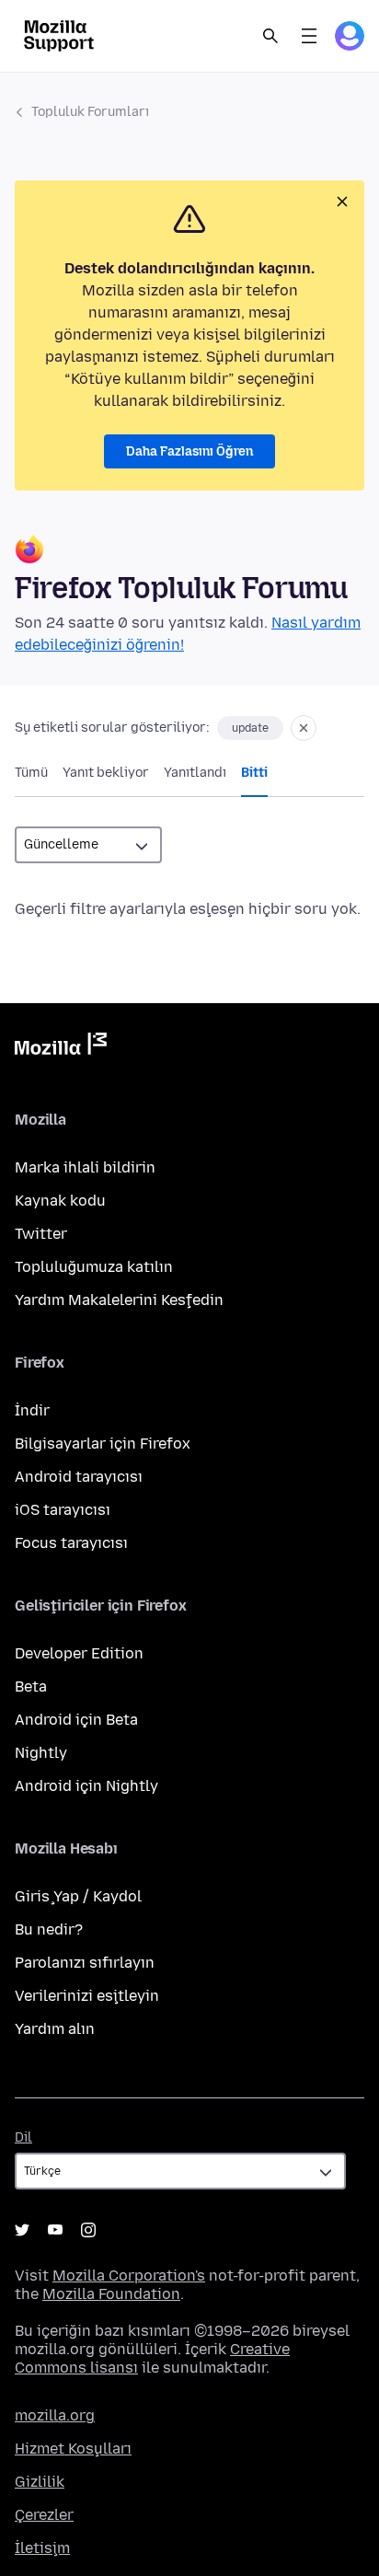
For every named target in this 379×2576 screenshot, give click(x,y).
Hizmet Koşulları (73, 2449)
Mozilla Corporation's (129, 2276)
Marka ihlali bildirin (85, 1167)
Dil (23, 2137)
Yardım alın (55, 2029)
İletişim (42, 2548)
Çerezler (44, 2515)
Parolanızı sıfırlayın (85, 1963)
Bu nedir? (49, 1929)
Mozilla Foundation (111, 2294)
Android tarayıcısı (79, 1477)
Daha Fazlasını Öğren (189, 451)
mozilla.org (55, 2415)
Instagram (88, 2230)
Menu (309, 36)
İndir (32, 1410)
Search (270, 36)
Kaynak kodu (60, 1201)
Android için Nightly (86, 1786)
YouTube (55, 2230)
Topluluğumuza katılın (94, 1267)
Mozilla (61, 1047)
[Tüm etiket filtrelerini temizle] (304, 728)
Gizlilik (40, 2482)
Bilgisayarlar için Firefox (103, 1444)
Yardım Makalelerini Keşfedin (119, 1300)
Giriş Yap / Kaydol (78, 1896)
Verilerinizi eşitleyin (87, 1996)
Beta (31, 1687)
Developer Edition (79, 1653)
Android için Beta (76, 1720)
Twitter (41, 1234)
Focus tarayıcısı (71, 1543)
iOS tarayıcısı (63, 1510)
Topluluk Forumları (90, 112)
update (250, 728)
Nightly (41, 1753)
